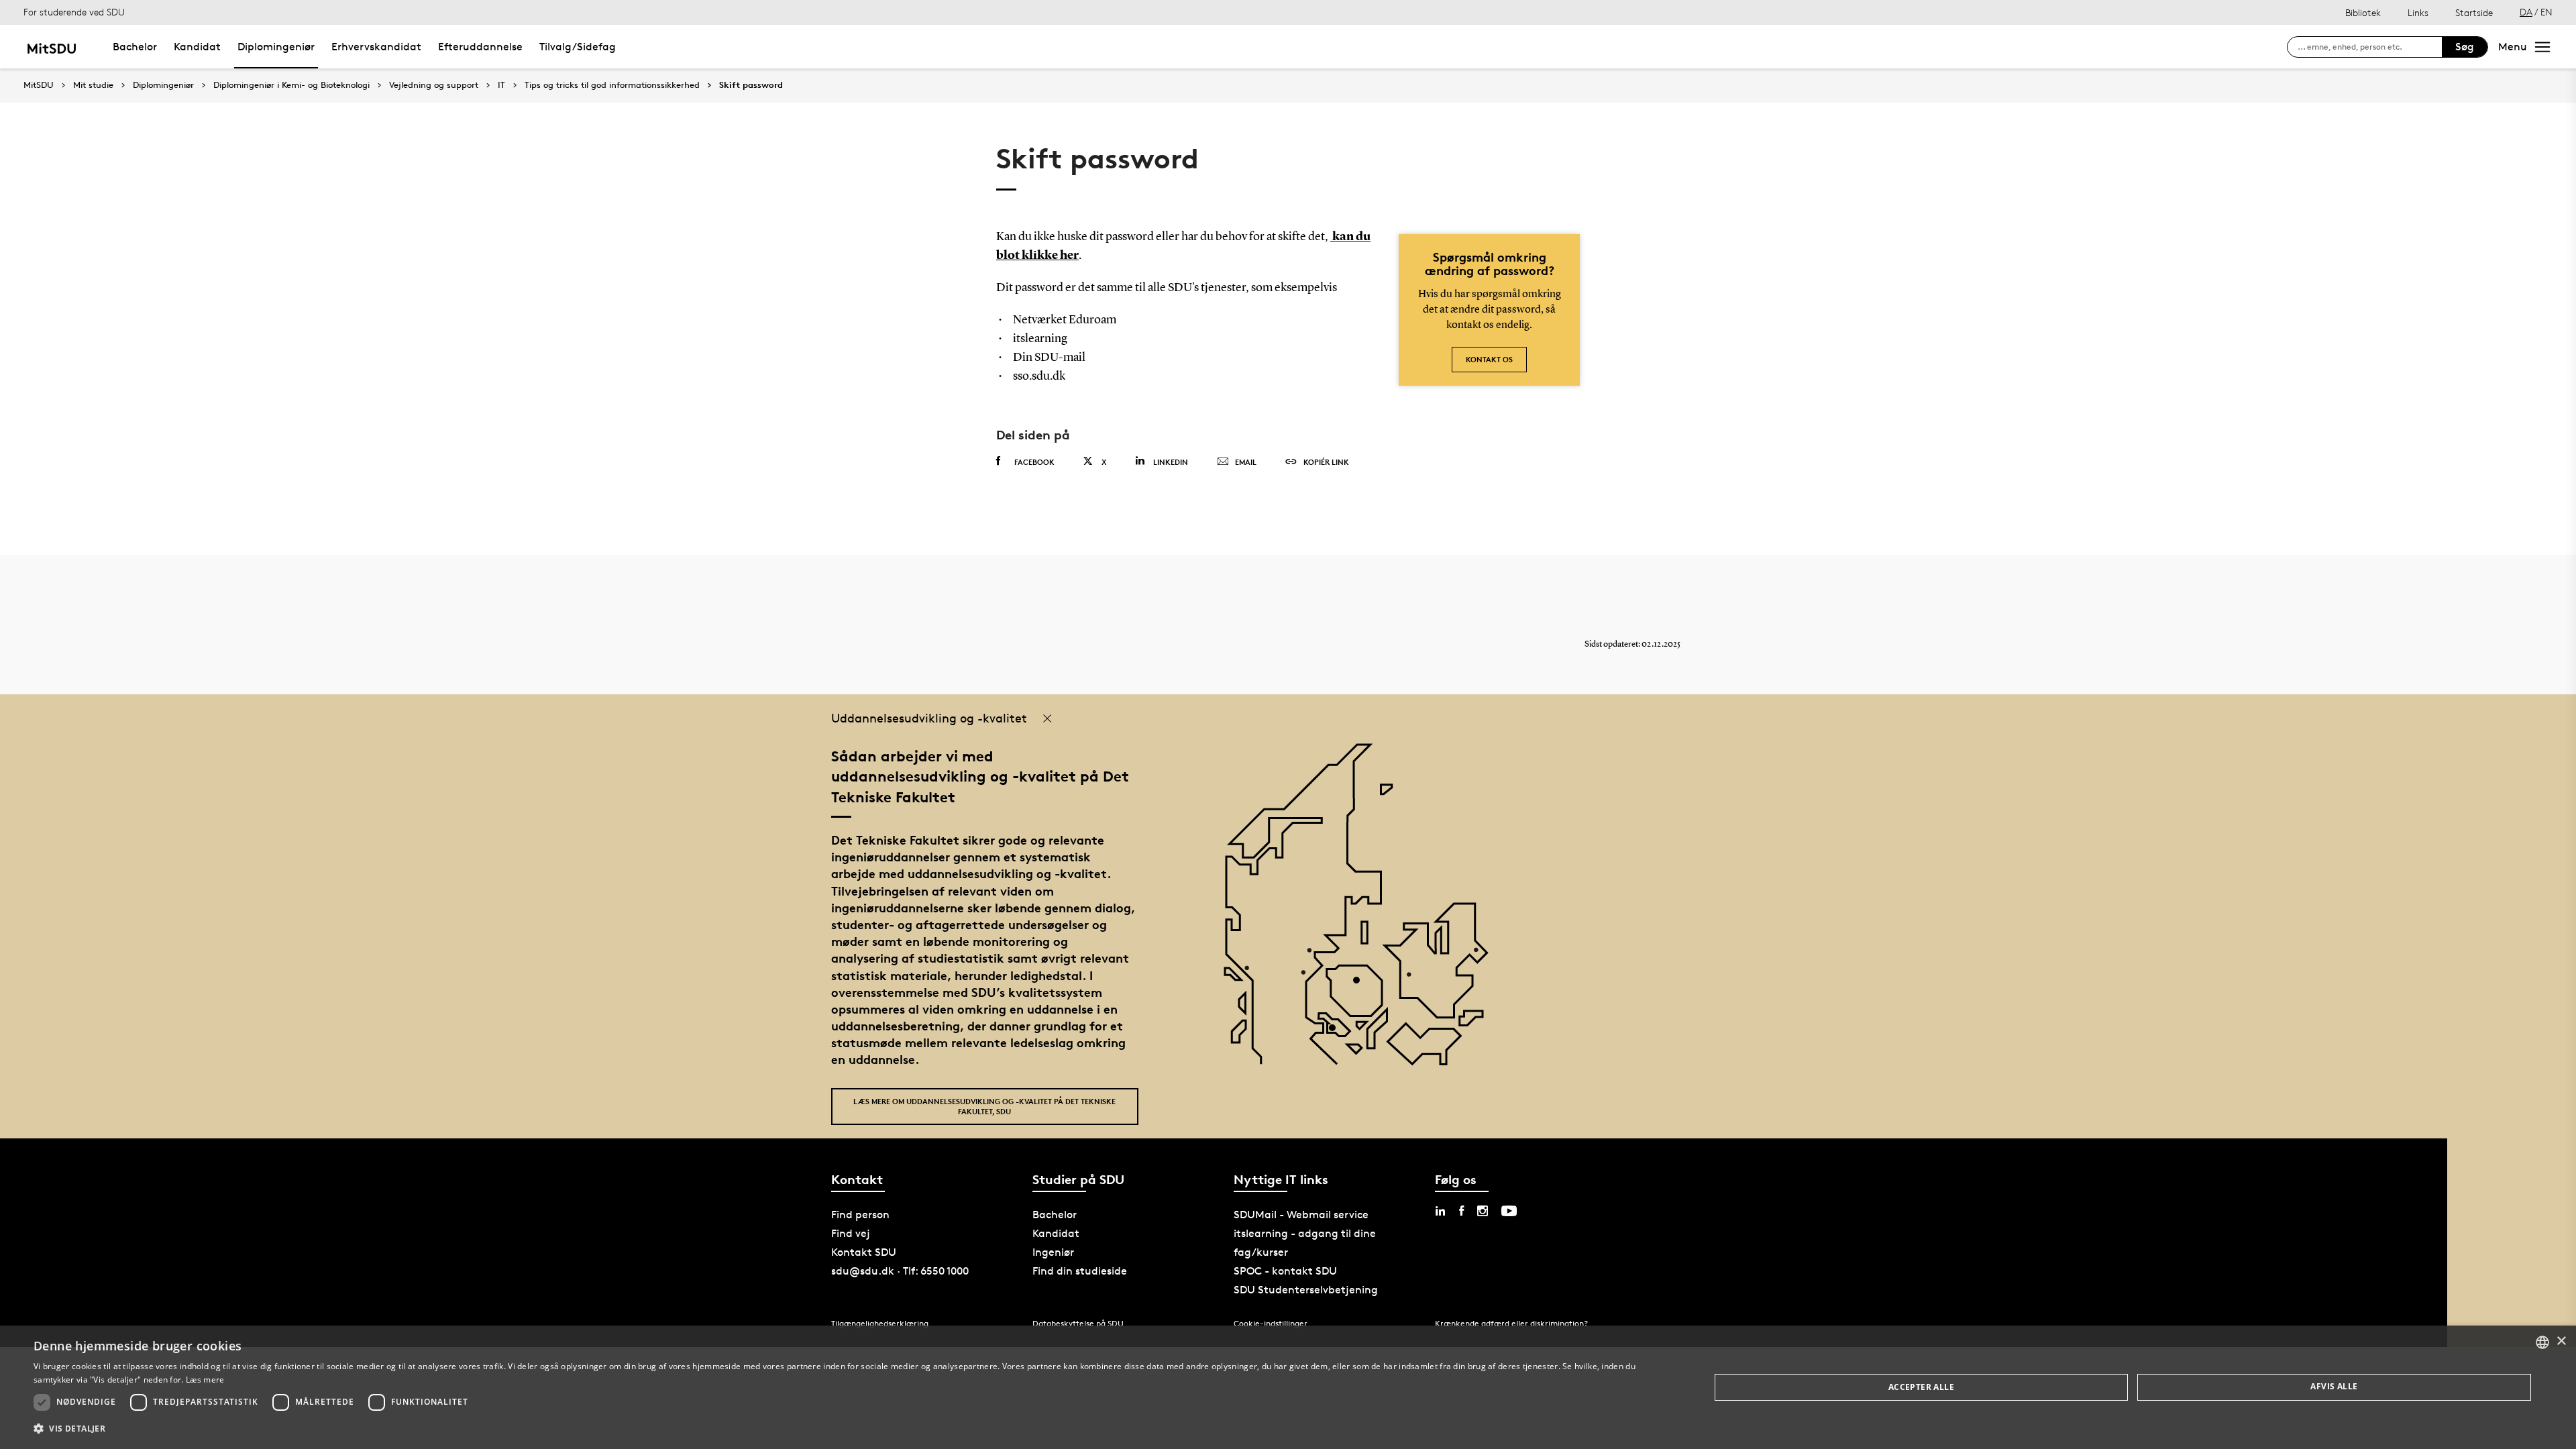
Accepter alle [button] (1921, 1387)
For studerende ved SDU (74, 12)
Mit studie (93, 85)
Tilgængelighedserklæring (880, 1323)
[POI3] (1337, 1033)
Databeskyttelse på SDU (1078, 1323)
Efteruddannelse (480, 47)
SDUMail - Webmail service (1301, 1215)
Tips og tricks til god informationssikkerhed (612, 85)
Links (2418, 12)
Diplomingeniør (276, 47)
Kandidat (197, 47)
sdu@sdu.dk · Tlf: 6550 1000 (900, 1271)
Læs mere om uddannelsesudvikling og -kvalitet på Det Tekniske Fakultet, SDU (984, 1106)
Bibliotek (2363, 12)
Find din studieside (1080, 1271)
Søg (2465, 47)
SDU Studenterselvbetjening (1306, 1290)
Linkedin (1171, 462)
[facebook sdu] (1461, 1211)
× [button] (2561, 1341)
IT (501, 85)
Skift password (751, 85)
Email (1246, 462)
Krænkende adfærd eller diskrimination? (1511, 1323)
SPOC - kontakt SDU (1285, 1271)
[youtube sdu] (1509, 1211)
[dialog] (1288, 1387)
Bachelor (135, 47)
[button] (847, 1429)
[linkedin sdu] (1440, 1211)
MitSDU (39, 85)
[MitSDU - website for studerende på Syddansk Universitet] (51, 47)
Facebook (1034, 462)
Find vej (851, 1233)
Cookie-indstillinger (1271, 1323)
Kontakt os (1489, 359)
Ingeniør (1053, 1252)
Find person (860, 1215)
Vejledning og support (434, 85)
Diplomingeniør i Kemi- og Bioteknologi (291, 85)
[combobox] (2542, 1342)
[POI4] (1361, 985)
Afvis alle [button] (2334, 1386)
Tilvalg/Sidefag (578, 47)
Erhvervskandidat (376, 47)
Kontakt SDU (864, 1252)
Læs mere (205, 1380)
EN (2546, 12)
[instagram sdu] (1483, 1211)
